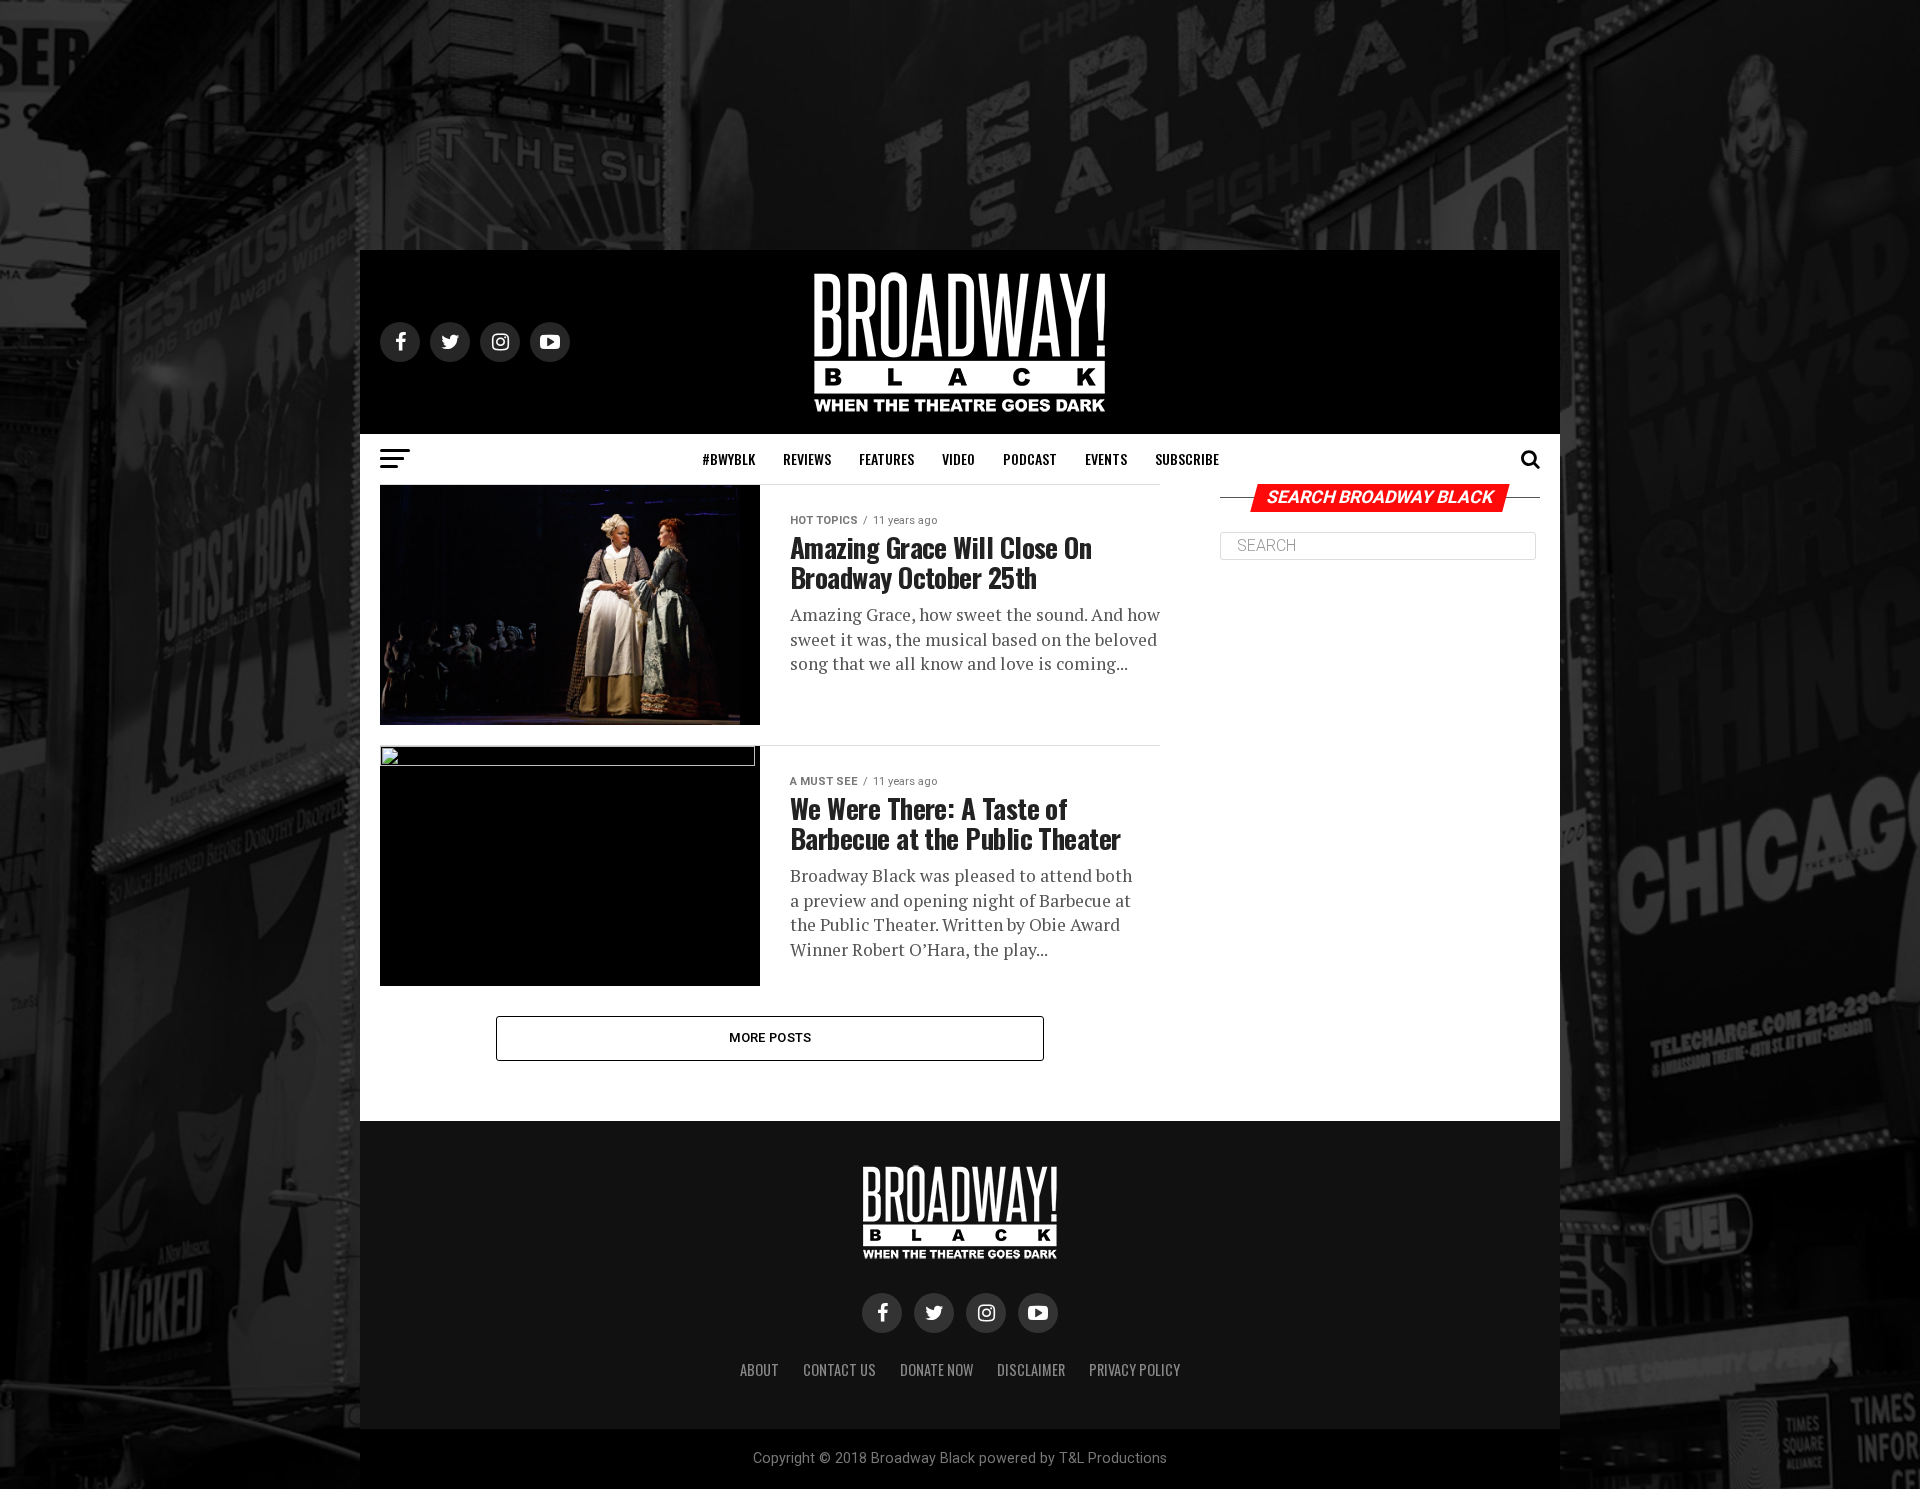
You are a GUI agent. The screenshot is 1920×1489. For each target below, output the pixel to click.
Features (886, 458)
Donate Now (936, 1369)
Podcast (1030, 458)
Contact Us (839, 1369)
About (759, 1369)
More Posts (770, 1037)
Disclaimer (1031, 1369)
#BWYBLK (728, 458)
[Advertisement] (960, 125)
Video (958, 458)
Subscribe (1187, 458)
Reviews (807, 458)
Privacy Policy (1134, 1369)
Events (1106, 458)
